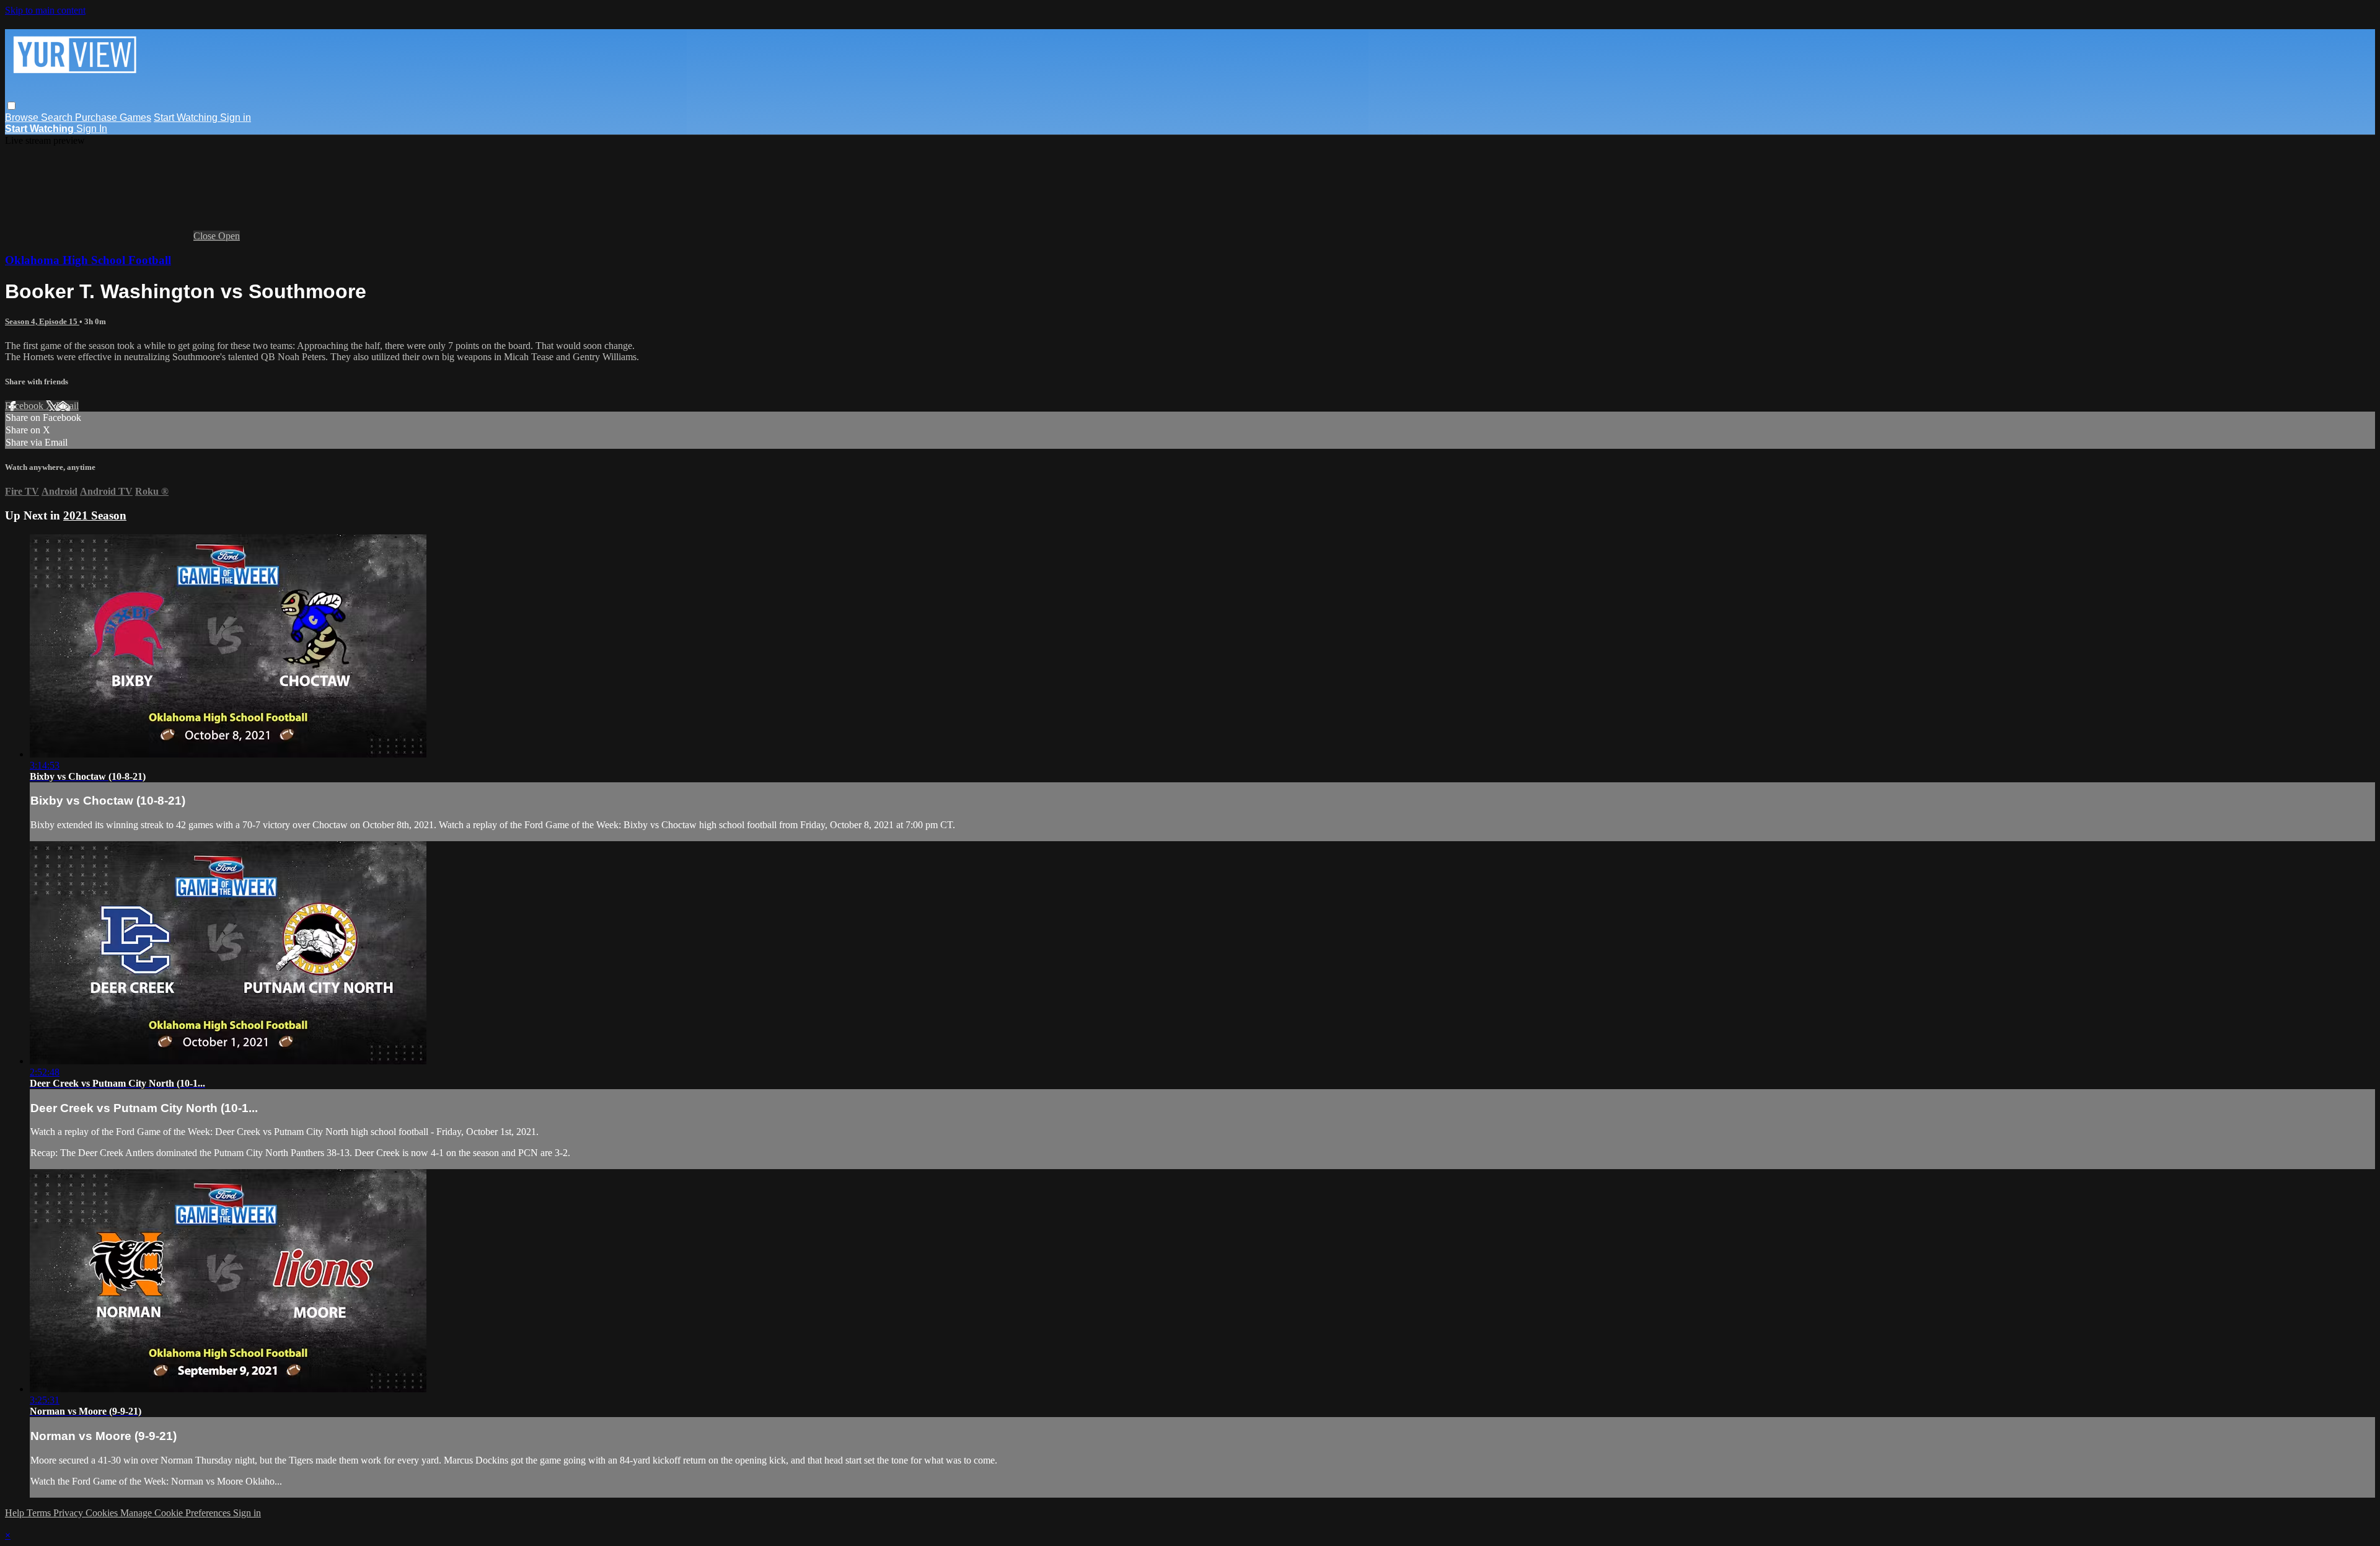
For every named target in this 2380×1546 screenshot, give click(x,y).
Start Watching (187, 117)
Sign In (92, 129)
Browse (23, 117)
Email (67, 406)
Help (16, 1513)
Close (206, 236)
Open (229, 236)
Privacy (69, 1513)
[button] (11, 106)
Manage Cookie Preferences (177, 1513)
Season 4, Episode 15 (42, 321)
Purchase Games (113, 117)
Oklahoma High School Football (88, 260)
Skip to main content (45, 10)
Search (58, 117)
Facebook (25, 406)
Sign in (236, 117)
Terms (40, 1513)
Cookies (103, 1513)
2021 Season (95, 515)
